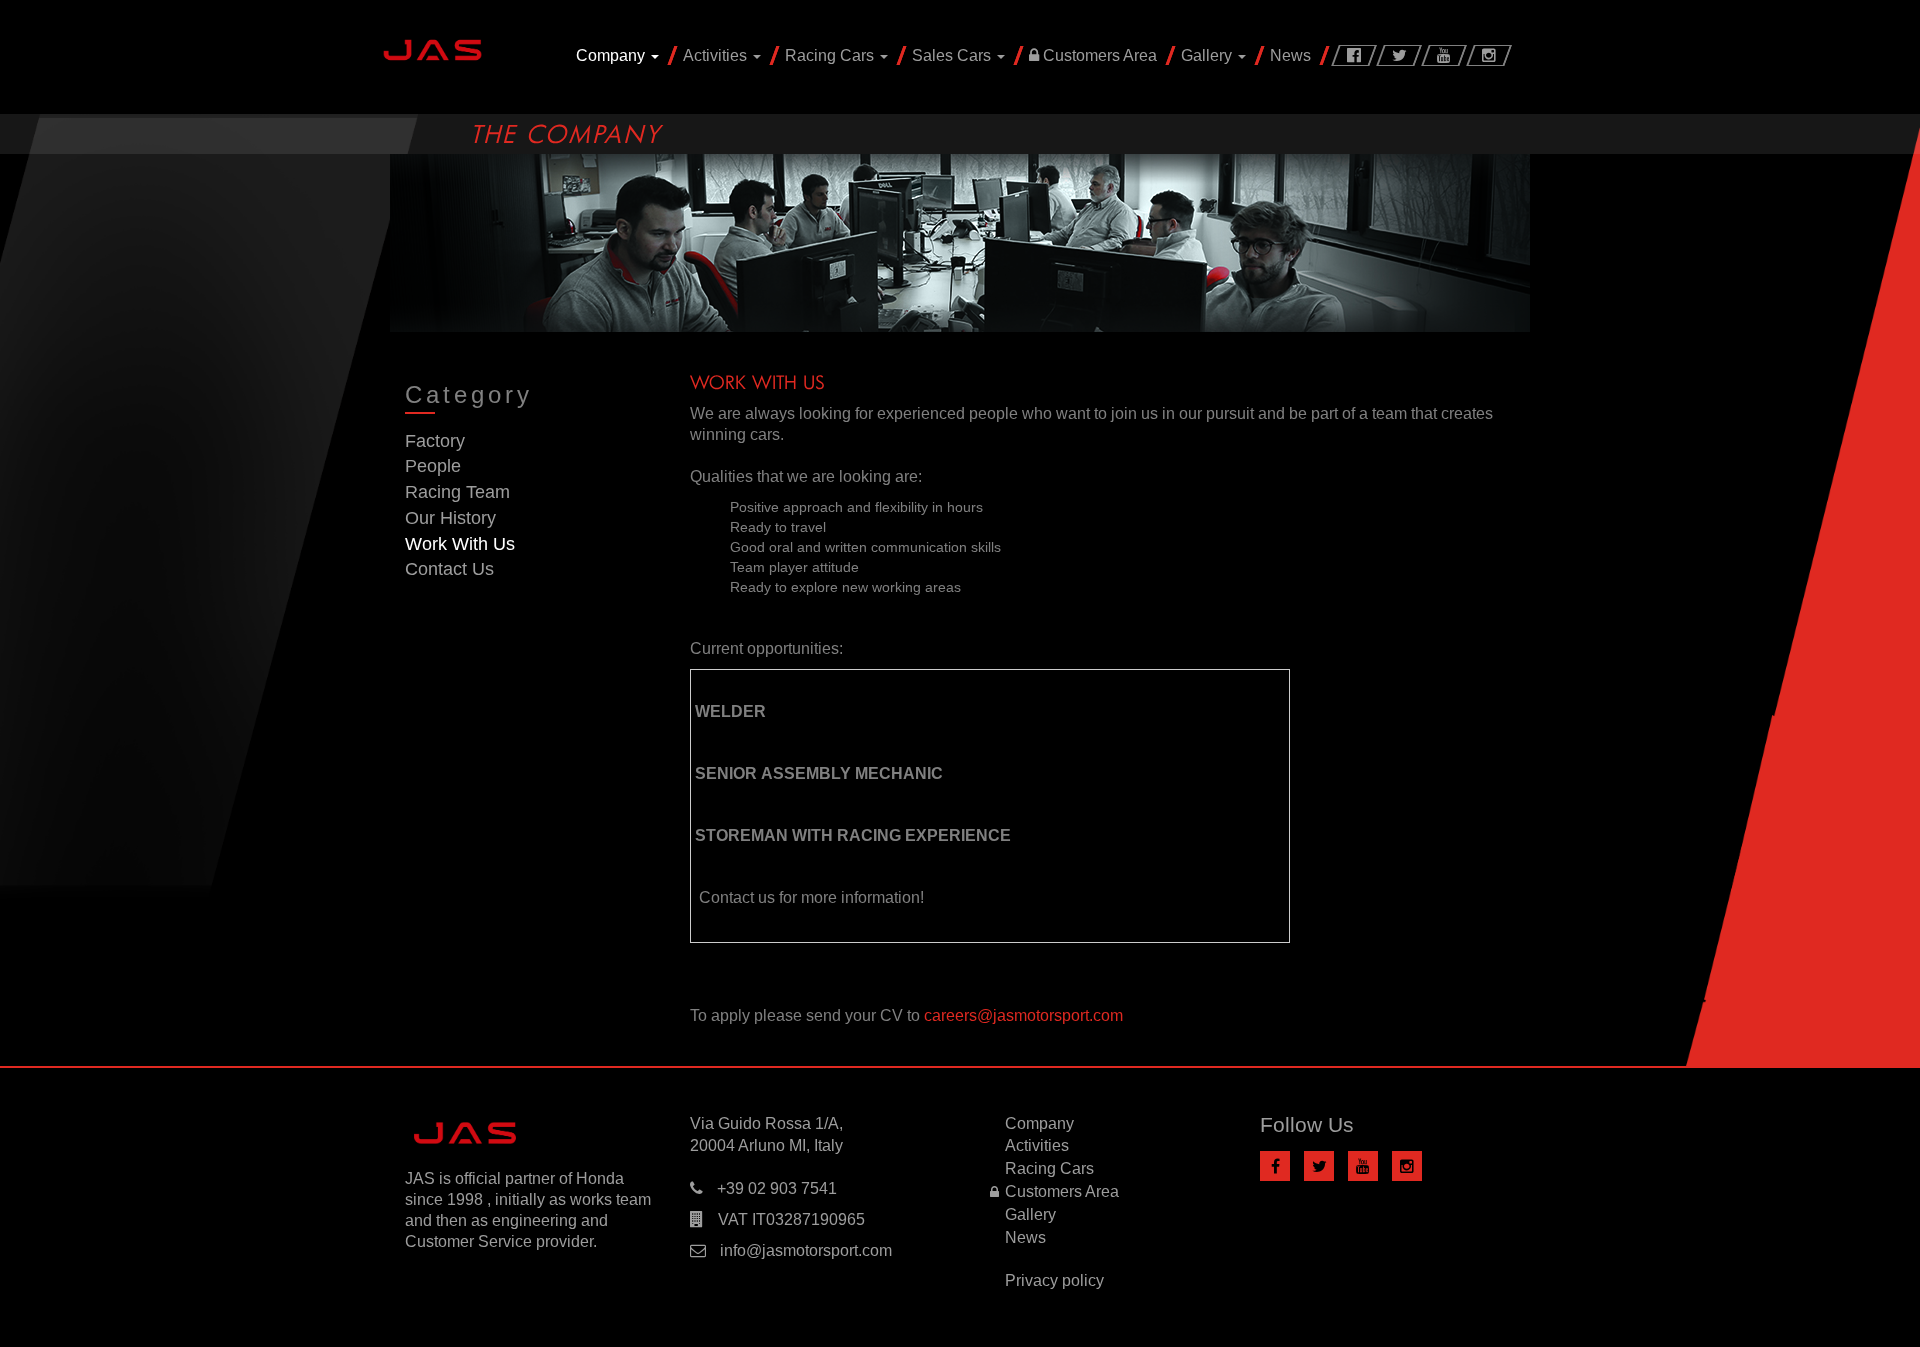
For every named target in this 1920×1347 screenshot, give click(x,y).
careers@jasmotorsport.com (1023, 1015)
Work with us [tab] (460, 544)
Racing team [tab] (457, 492)
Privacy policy (1054, 1280)
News (1290, 55)
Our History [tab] (450, 518)
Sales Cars (953, 55)
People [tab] (433, 466)
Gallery (1208, 55)
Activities (717, 55)
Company (612, 55)
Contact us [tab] (449, 569)
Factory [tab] (435, 441)
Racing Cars (831, 55)
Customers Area (1098, 55)
